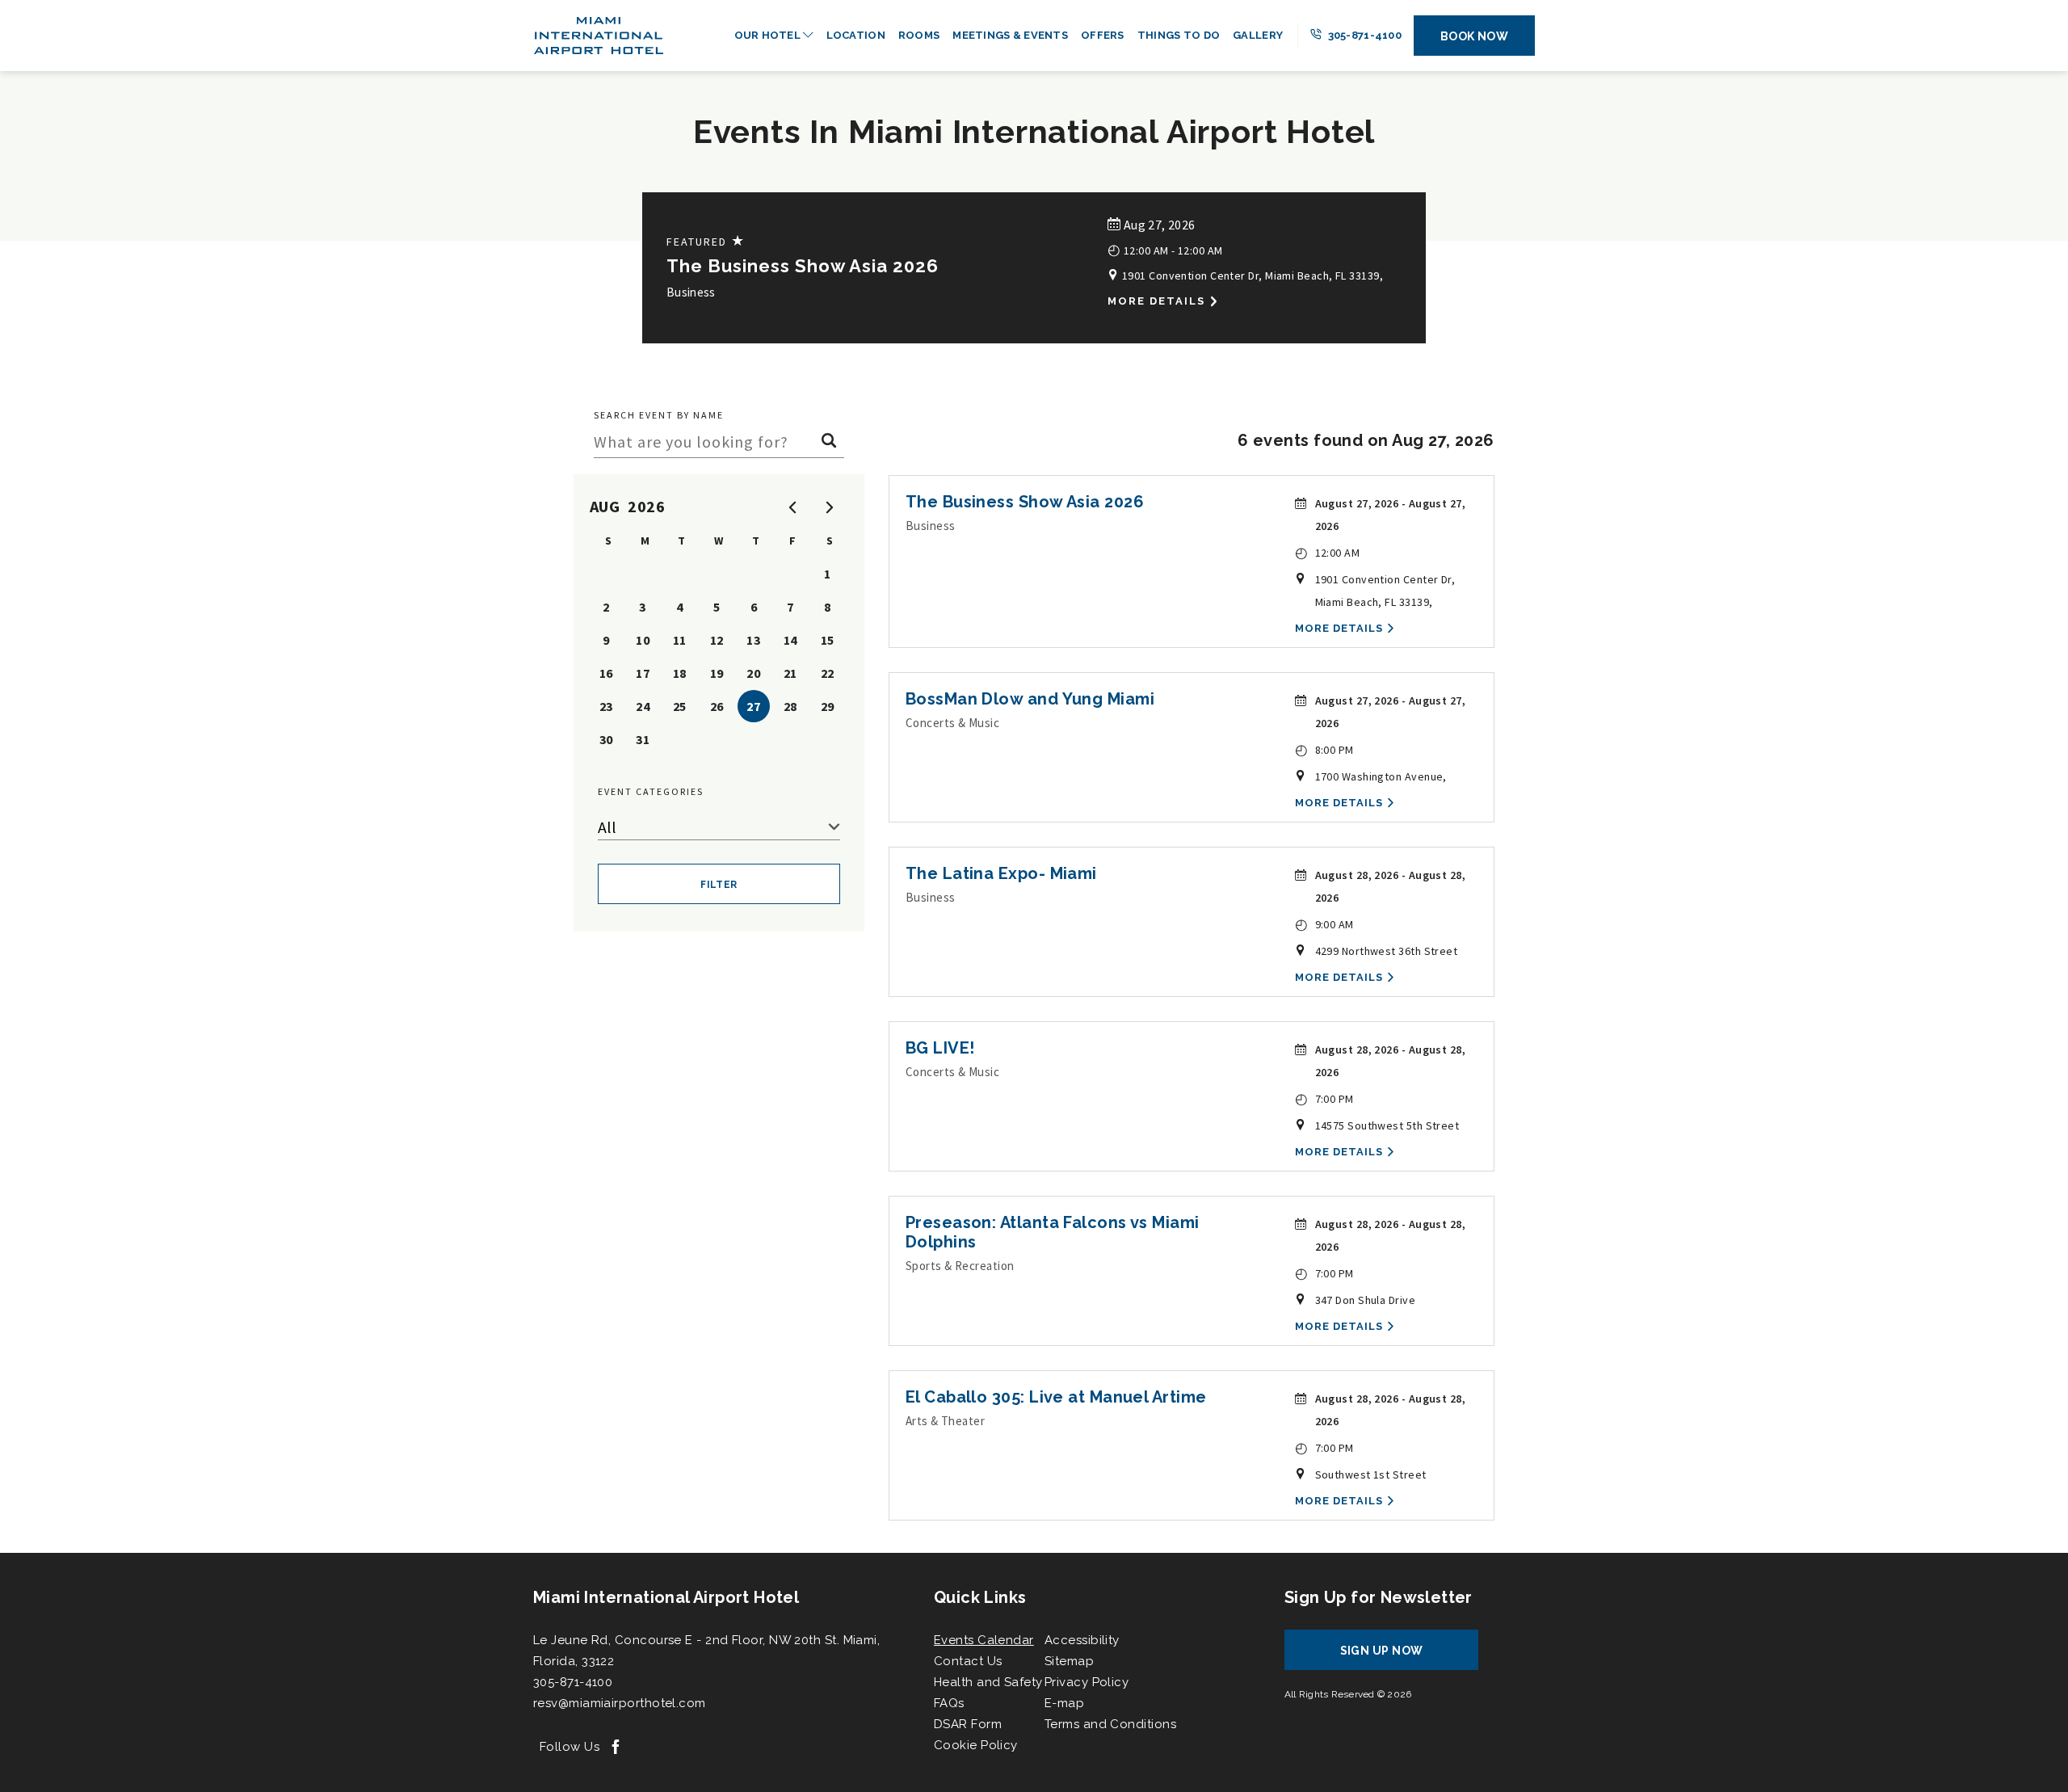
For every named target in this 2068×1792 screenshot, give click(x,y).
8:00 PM (1324, 749)
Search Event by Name (659, 415)
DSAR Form (968, 1724)
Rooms (919, 35)
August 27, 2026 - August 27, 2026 (1391, 515)
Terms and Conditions (1110, 1724)
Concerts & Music (952, 723)
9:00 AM (1324, 924)
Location (856, 35)
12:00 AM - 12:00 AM (1165, 249)
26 (717, 706)
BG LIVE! (940, 1048)
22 (828, 673)
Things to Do (1179, 35)
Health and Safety (988, 1682)
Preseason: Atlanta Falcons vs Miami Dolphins (1053, 1232)
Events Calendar (984, 1640)
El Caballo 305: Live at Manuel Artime (1056, 1397)
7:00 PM (1324, 1098)
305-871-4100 (1363, 35)
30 (606, 739)
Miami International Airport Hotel (666, 1597)
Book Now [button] (1475, 36)
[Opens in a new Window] (616, 1748)
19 (717, 673)
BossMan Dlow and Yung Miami (1030, 699)
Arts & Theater (945, 1421)
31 (643, 739)
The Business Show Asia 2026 (803, 266)
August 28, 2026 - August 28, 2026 (1391, 886)
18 (680, 673)
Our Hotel (769, 35)
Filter (719, 885)
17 (643, 673)
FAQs (949, 1703)
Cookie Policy (976, 1745)
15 (828, 640)
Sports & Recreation (960, 1266)
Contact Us (968, 1661)
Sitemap (1069, 1661)
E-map (1064, 1703)
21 (790, 673)
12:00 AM (1328, 552)
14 (790, 640)
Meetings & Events (1010, 35)
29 (828, 706)
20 (753, 673)
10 (643, 640)
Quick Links (980, 1597)
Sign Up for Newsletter (1379, 1597)
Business (691, 292)
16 (606, 673)
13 (753, 640)
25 (680, 706)
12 (717, 640)
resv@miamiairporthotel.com (620, 1703)
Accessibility (1082, 1640)
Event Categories (651, 791)
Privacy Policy (1087, 1682)
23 (606, 706)
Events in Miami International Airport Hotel (1034, 131)
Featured (706, 241)
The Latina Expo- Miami (1001, 873)
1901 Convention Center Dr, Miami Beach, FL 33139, (1251, 276)
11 (680, 640)
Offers (1103, 35)
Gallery (1258, 35)
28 (790, 706)
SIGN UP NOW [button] (1397, 1657)
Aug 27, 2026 (1158, 225)
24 (643, 706)
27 (753, 706)
